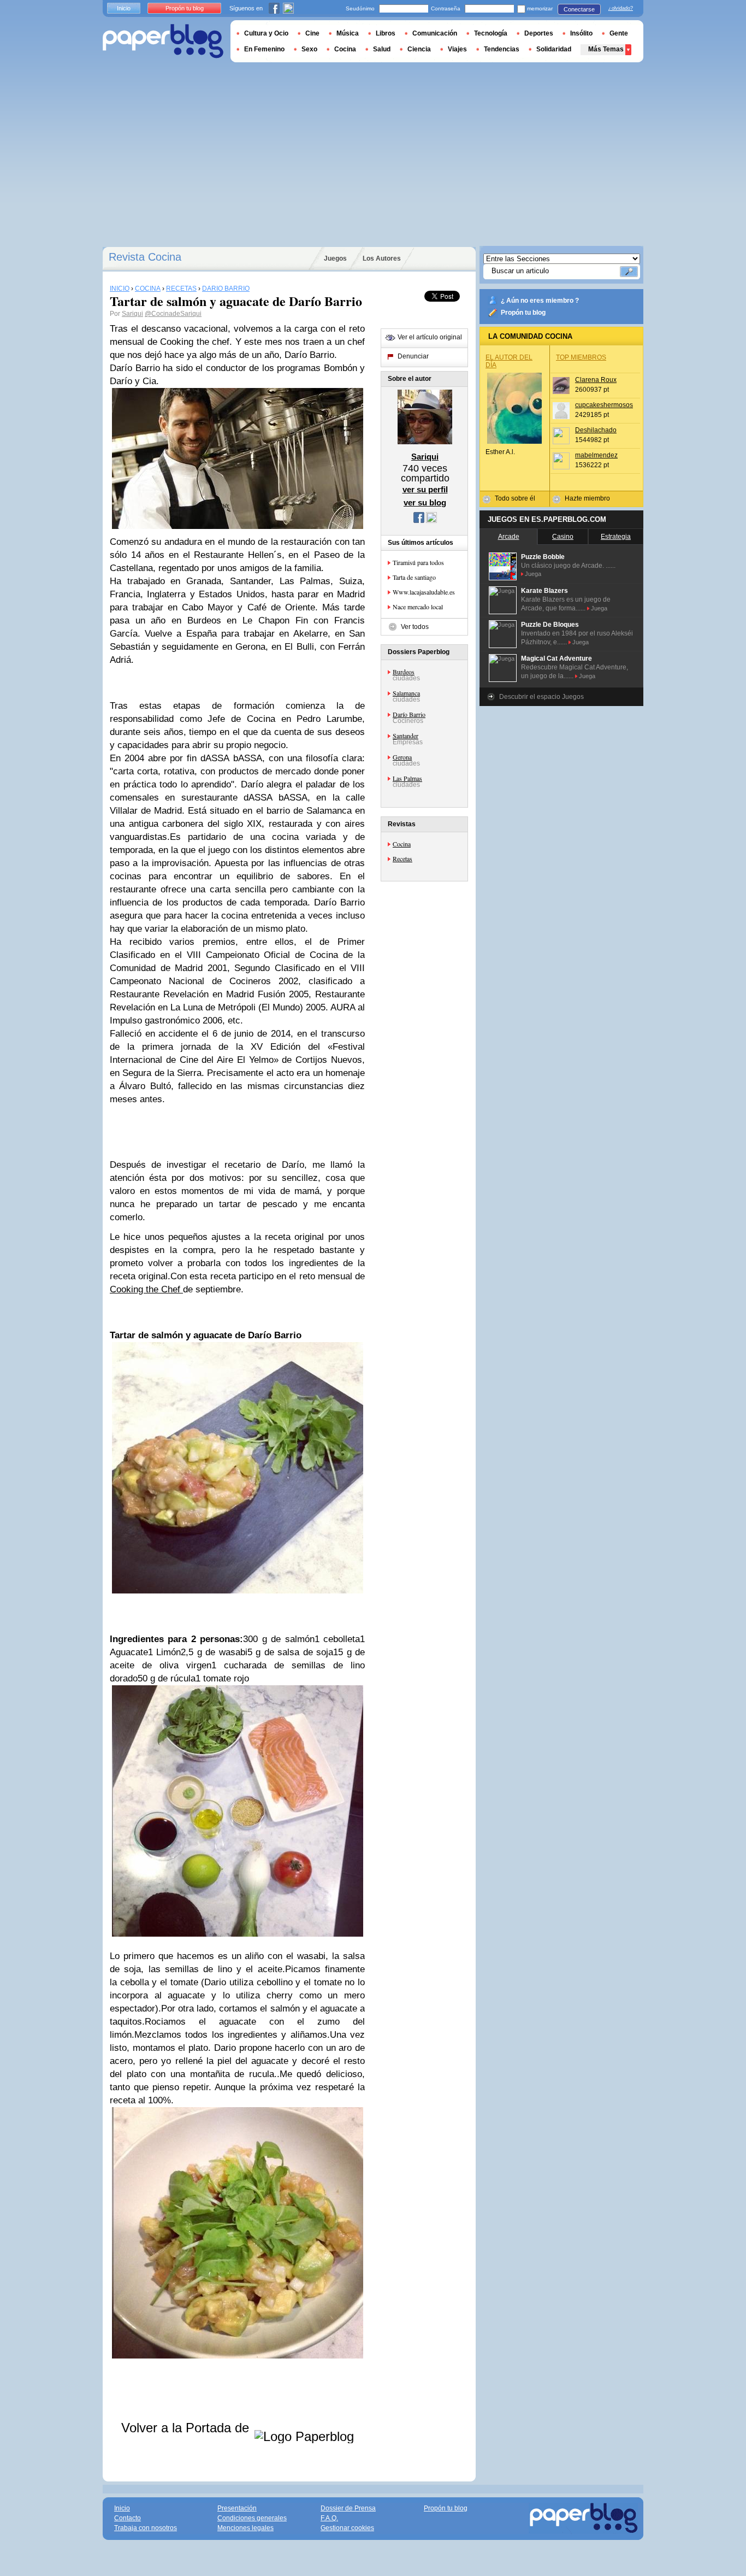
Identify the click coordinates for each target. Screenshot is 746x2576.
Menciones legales (245, 2528)
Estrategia (616, 537)
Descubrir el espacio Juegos (541, 697)
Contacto (128, 2518)
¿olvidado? (621, 8)
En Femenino (264, 49)
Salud (382, 49)
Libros (386, 33)
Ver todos (415, 627)
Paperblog (163, 41)
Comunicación (435, 33)
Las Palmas (407, 778)
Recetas (402, 858)
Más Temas (606, 49)
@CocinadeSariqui (173, 314)
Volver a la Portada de (187, 2428)
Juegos (335, 258)
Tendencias (502, 49)
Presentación (237, 2508)
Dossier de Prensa (348, 2508)
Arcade (509, 537)
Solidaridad (554, 49)
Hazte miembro (587, 498)
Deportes (539, 33)
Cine (312, 33)
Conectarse (579, 9)
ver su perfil (425, 489)
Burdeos (404, 672)
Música (348, 33)
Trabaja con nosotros (146, 2528)
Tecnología (491, 33)
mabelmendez (596, 455)
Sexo (309, 49)
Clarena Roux (596, 380)
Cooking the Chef (146, 1289)
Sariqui (132, 314)
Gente (619, 33)
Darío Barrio (409, 714)
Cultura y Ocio (266, 33)
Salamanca (406, 693)
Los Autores (382, 258)
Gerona (402, 757)
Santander (405, 736)
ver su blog (425, 502)
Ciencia (419, 49)
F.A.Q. (329, 2518)
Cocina (402, 844)
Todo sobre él (515, 498)
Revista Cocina (145, 257)
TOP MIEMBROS (581, 357)
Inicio (124, 8)
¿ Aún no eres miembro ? (540, 301)
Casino (563, 537)
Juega (533, 574)
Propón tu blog (523, 313)
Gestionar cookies (347, 2528)
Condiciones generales (252, 2518)
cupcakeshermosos (604, 405)
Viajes (457, 49)
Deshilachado (596, 430)
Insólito (581, 33)
